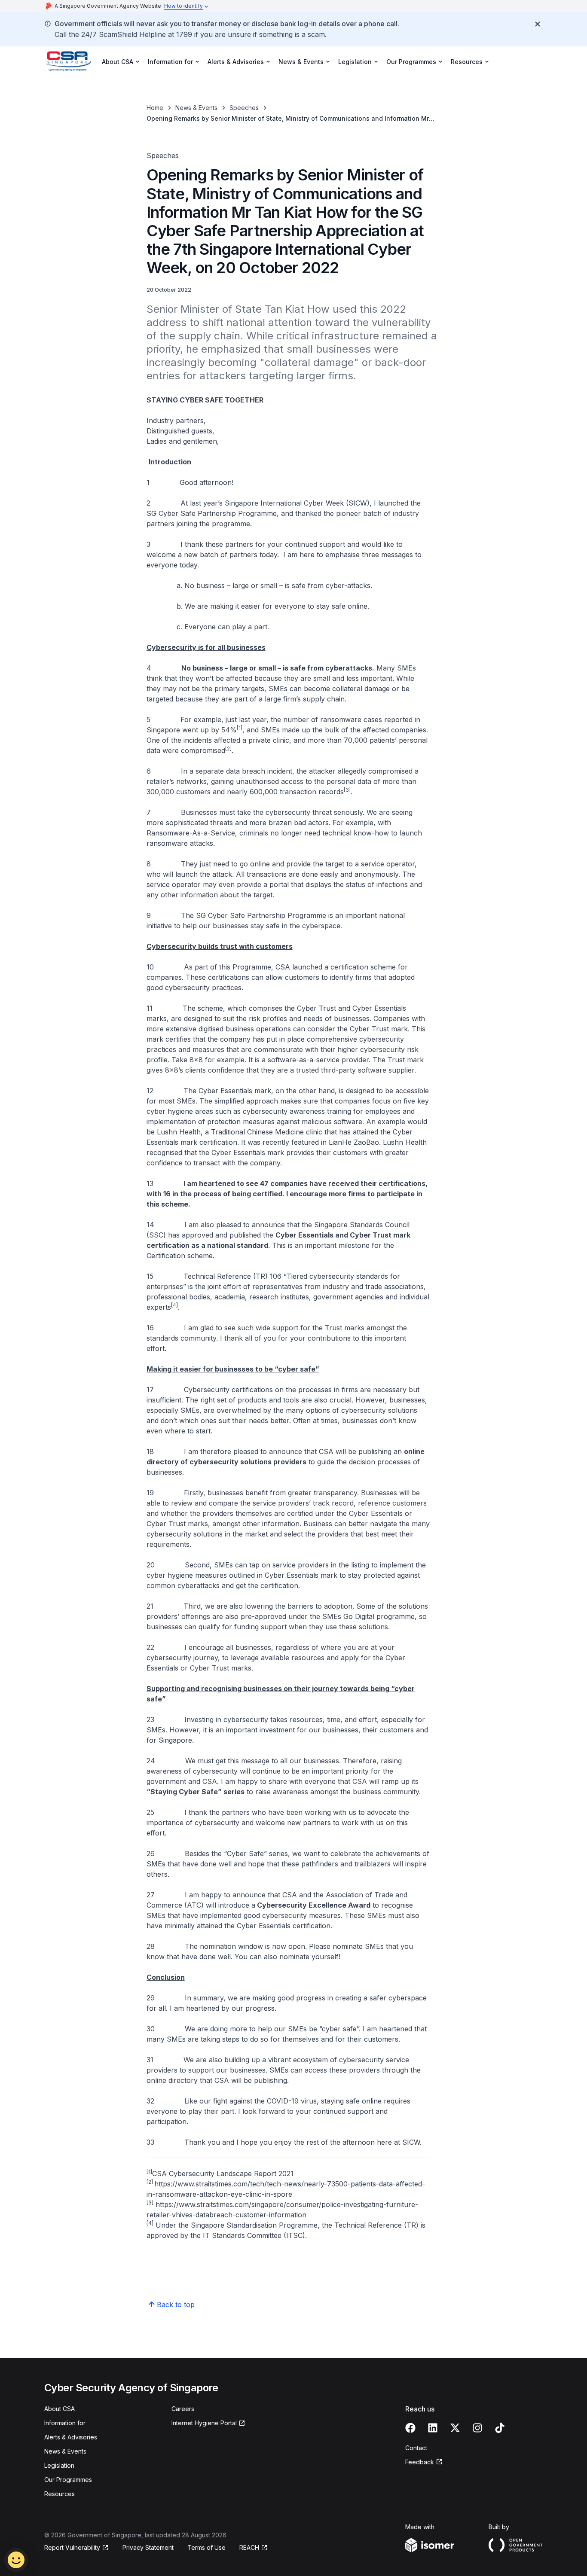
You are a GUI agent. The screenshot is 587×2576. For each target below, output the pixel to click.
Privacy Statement (148, 2547)
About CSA (60, 2409)
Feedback (424, 2462)
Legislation (59, 2465)
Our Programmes (68, 2480)
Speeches (244, 108)
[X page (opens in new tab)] (455, 2428)
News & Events (196, 108)
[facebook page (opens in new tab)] (410, 2428)
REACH (254, 2548)
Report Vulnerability (72, 2548)
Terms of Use (206, 2547)
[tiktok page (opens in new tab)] (500, 2428)
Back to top (176, 2305)
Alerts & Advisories (71, 2437)
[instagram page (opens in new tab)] (477, 2428)
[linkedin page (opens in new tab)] (433, 2428)
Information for (65, 2423)
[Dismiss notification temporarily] (538, 24)
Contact (416, 2448)
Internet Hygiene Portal (204, 2423)
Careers (183, 2409)
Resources (60, 2494)
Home (155, 108)
